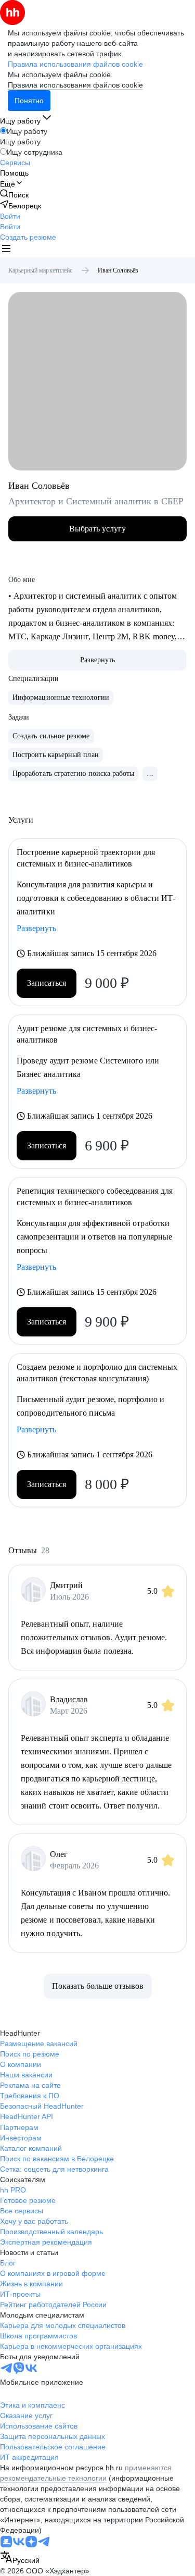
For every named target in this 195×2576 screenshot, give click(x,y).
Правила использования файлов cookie (75, 85)
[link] (14, 195)
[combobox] (20, 2558)
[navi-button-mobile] (6, 250)
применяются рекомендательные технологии (86, 2473)
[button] (10, 216)
